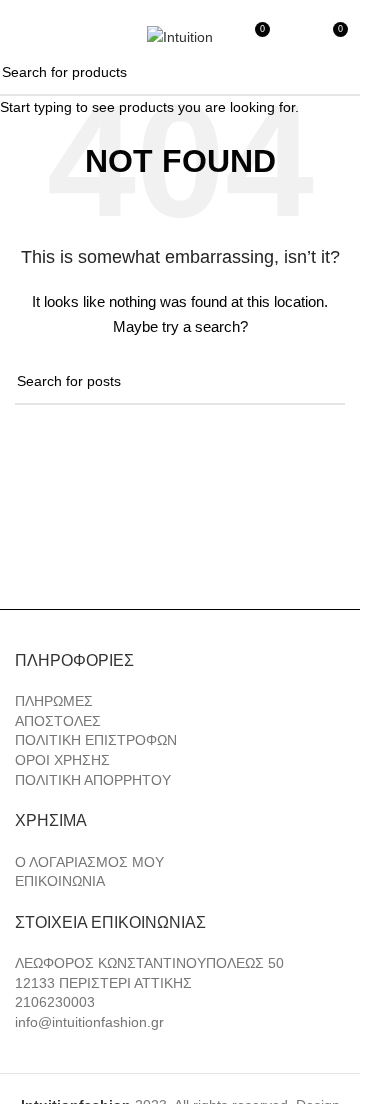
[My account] (295, 37)
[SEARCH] (337, 73)
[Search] (59, 37)
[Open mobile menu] (23, 37)
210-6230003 (279, 8)
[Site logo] (180, 36)
